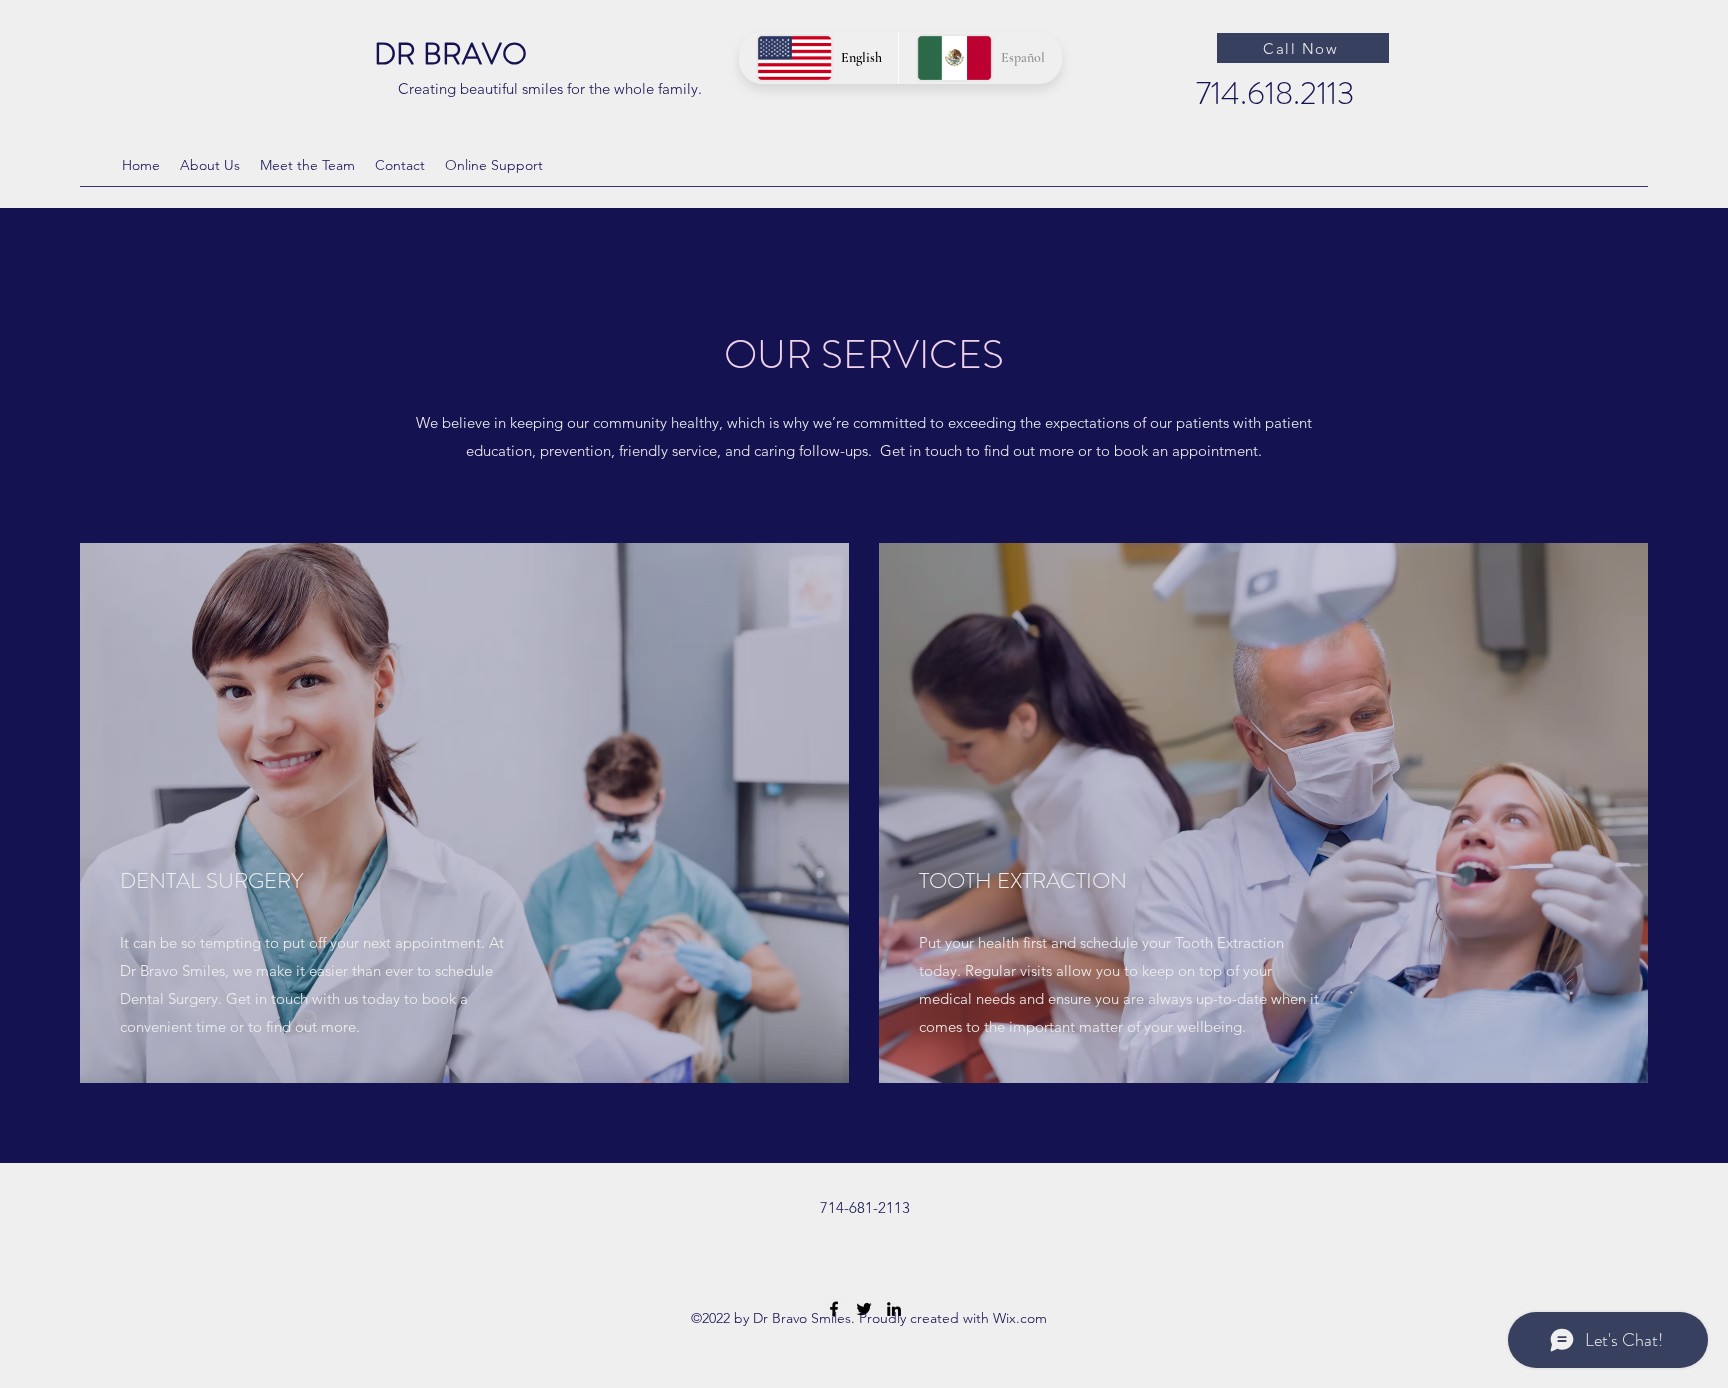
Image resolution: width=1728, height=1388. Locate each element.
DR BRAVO (450, 53)
